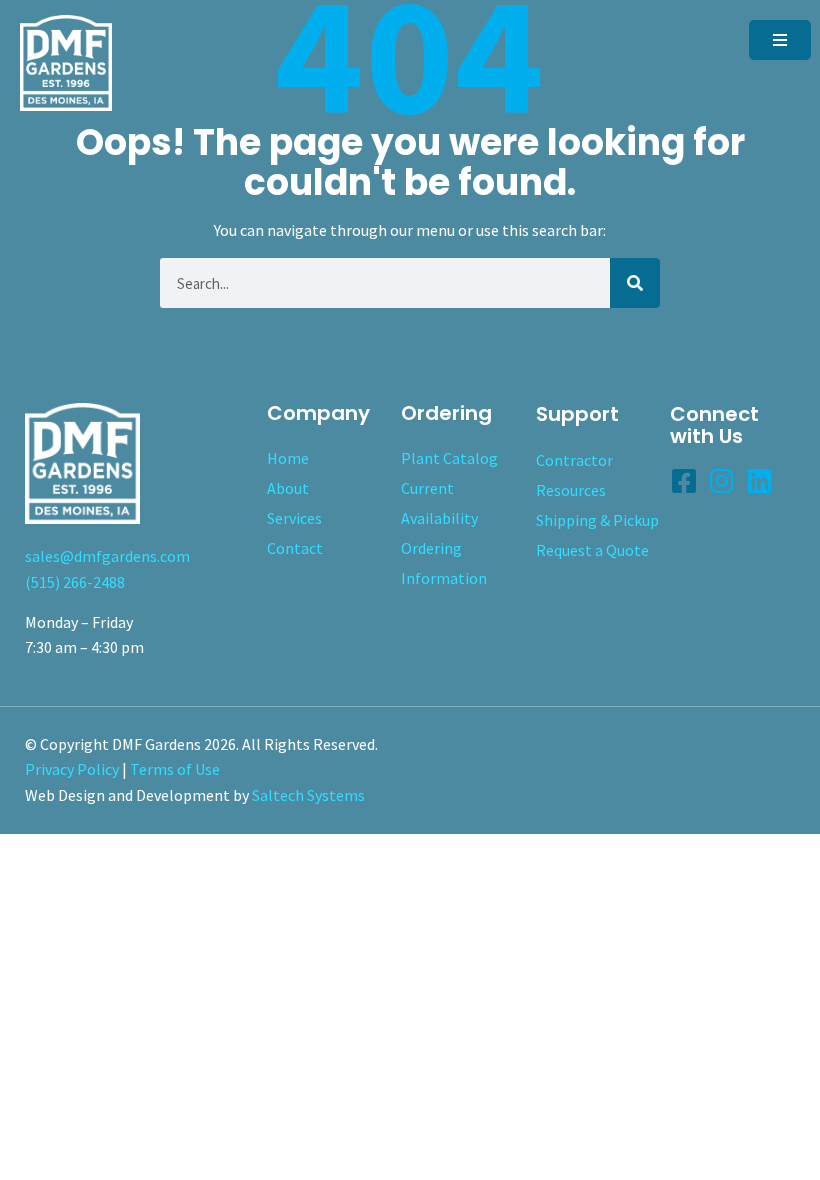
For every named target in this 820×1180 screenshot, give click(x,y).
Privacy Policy (72, 769)
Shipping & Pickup (597, 520)
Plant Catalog (449, 458)
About (288, 488)
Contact (295, 548)
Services (294, 518)
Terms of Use (175, 769)
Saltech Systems (308, 795)
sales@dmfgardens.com (107, 556)
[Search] (635, 283)
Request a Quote (592, 550)
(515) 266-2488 (75, 582)
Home (288, 458)
